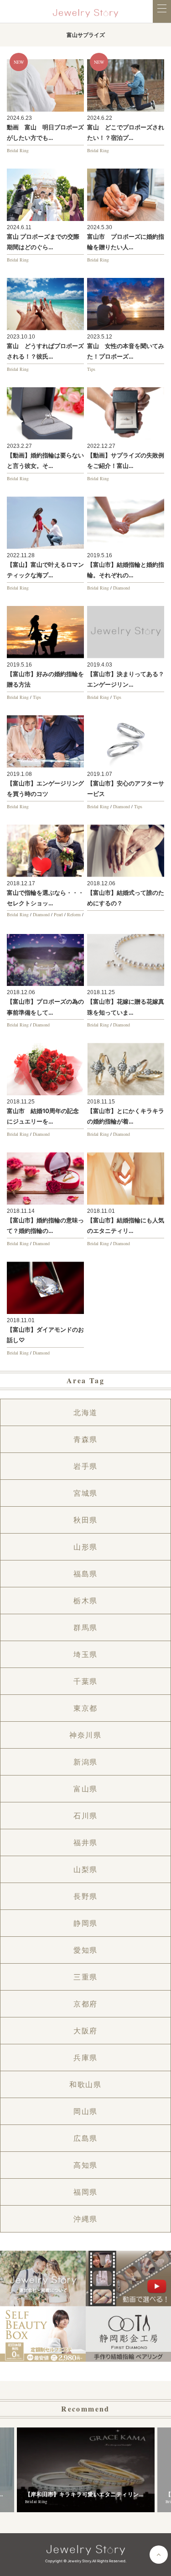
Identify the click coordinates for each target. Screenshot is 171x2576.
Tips (91, 369)
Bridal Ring (18, 150)
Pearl (58, 914)
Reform (74, 914)
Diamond (122, 588)
